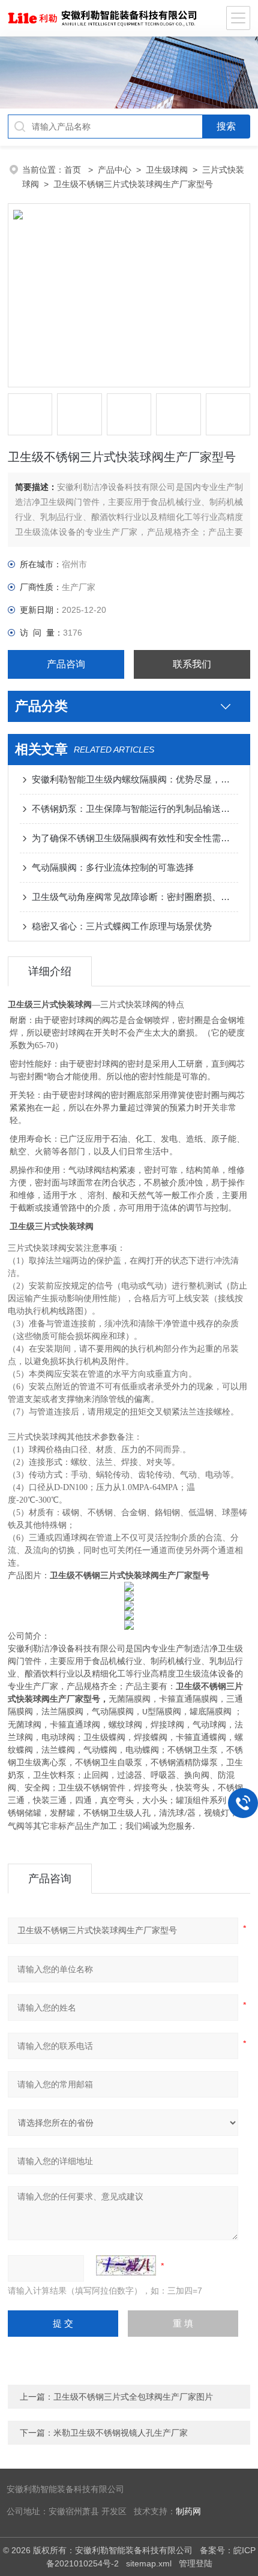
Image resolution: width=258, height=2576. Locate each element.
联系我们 (192, 664)
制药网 (188, 2512)
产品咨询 (66, 664)
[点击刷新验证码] (126, 2265)
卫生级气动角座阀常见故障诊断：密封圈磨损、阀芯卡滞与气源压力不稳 (135, 897)
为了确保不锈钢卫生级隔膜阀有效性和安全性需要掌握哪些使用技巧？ (135, 838)
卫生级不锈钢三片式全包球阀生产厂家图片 (133, 2397)
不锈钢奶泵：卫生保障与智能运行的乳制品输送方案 (135, 809)
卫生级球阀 (167, 170)
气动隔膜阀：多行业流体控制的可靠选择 (113, 867)
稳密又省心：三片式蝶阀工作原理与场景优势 (122, 926)
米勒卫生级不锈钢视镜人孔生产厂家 (121, 2433)
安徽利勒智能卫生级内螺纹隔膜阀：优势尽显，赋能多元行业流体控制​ (135, 779)
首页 (74, 170)
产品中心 (115, 170)
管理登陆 (196, 2563)
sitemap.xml (149, 2563)
